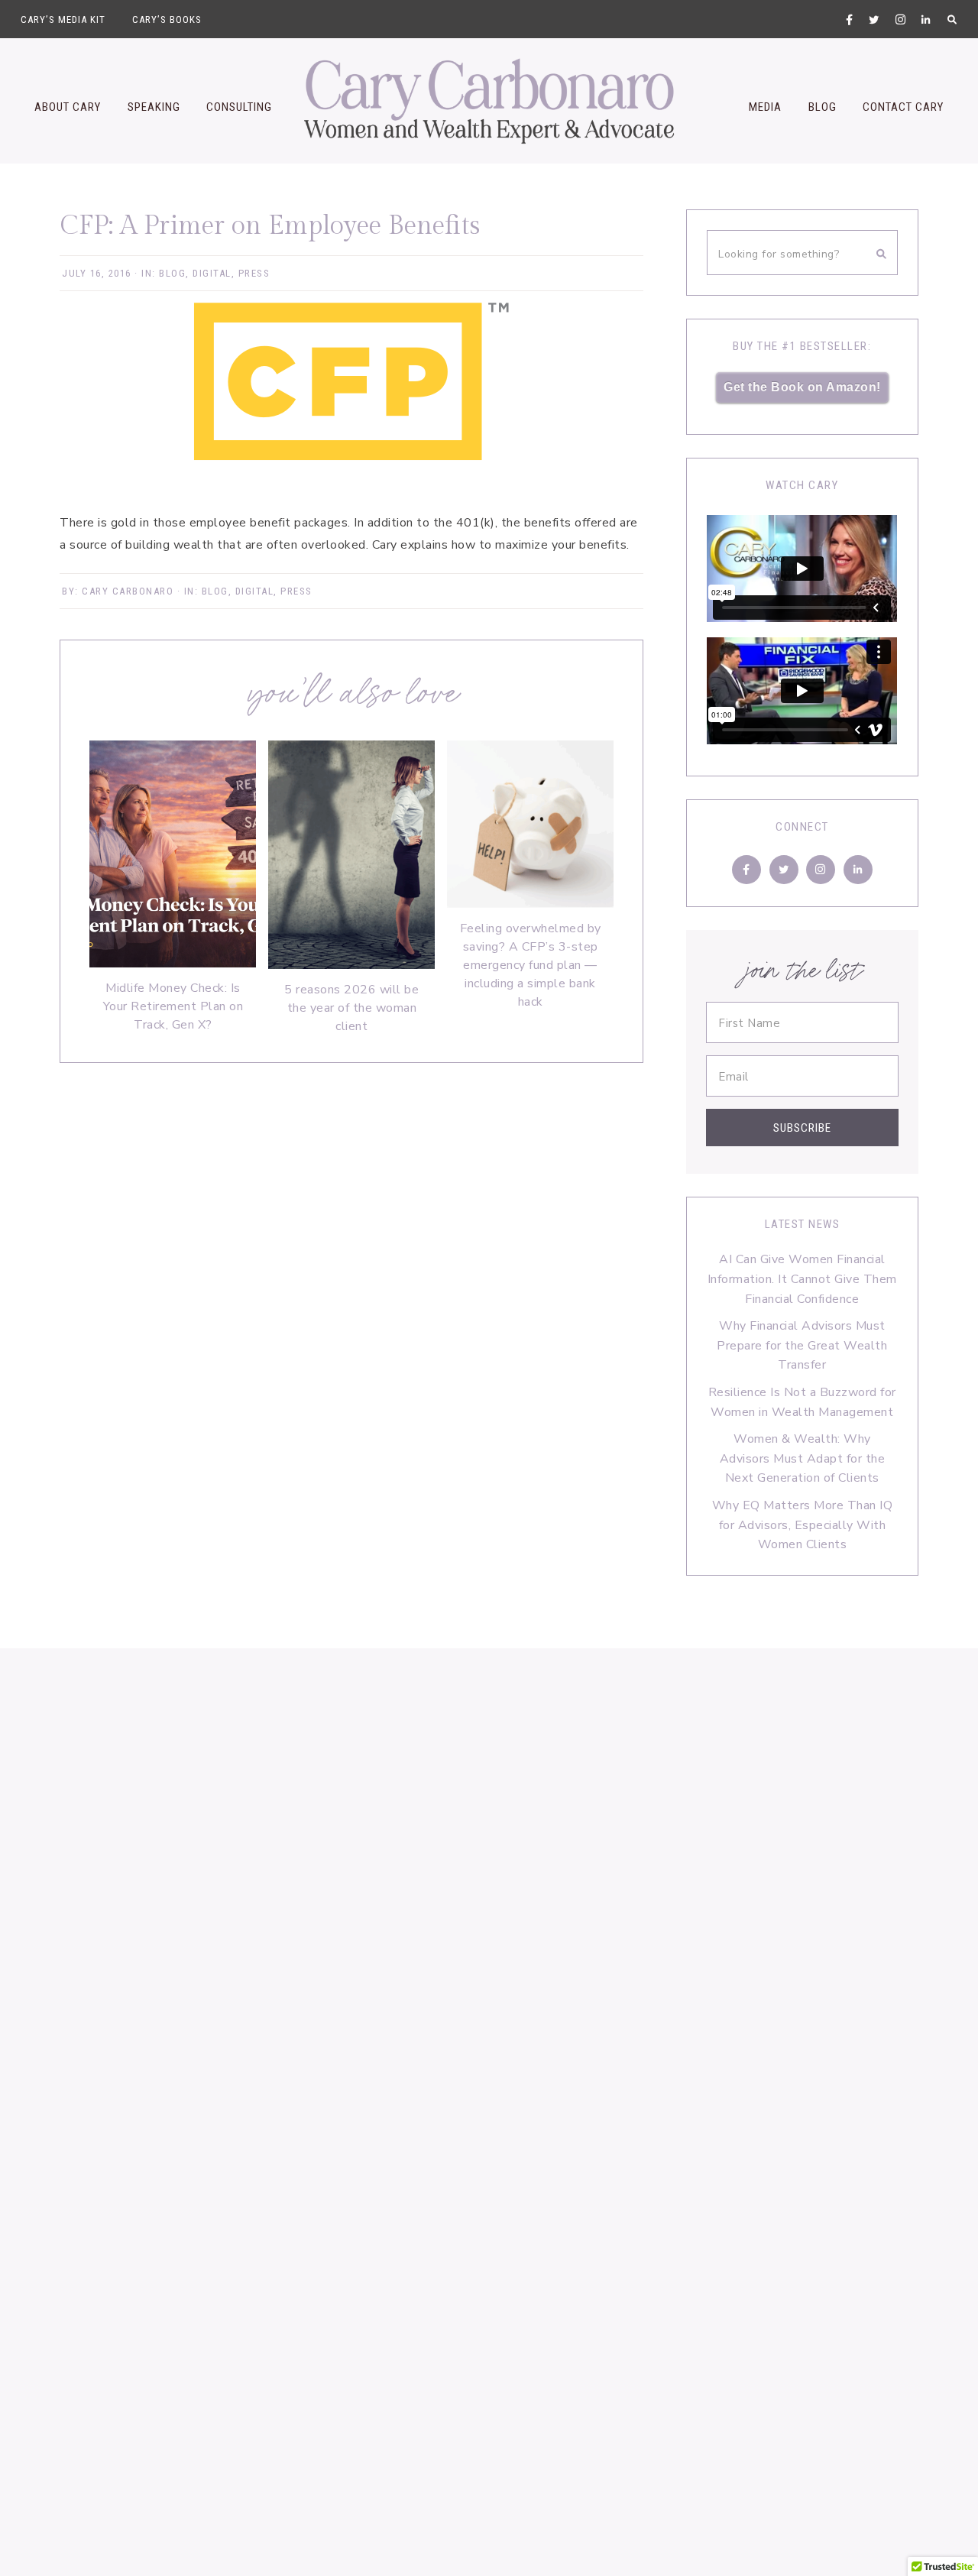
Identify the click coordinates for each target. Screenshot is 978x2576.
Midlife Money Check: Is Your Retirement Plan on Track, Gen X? (173, 1006)
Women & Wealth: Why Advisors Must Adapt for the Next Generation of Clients (803, 1458)
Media (765, 107)
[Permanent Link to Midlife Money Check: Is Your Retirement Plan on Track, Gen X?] (173, 964)
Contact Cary (903, 107)
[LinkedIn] (858, 870)
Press (254, 273)
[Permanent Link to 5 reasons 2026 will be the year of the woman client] (351, 965)
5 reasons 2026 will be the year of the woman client (351, 1008)
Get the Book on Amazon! (802, 387)
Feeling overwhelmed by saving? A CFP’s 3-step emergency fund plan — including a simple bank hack (531, 965)
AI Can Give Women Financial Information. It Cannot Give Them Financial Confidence (802, 1279)
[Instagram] (821, 870)
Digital (212, 273)
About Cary (68, 107)
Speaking (154, 107)
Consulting (239, 107)
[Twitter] (784, 870)
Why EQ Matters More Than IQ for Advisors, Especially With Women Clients (803, 1525)
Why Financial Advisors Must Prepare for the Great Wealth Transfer (802, 1345)
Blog (823, 107)
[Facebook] (746, 870)
